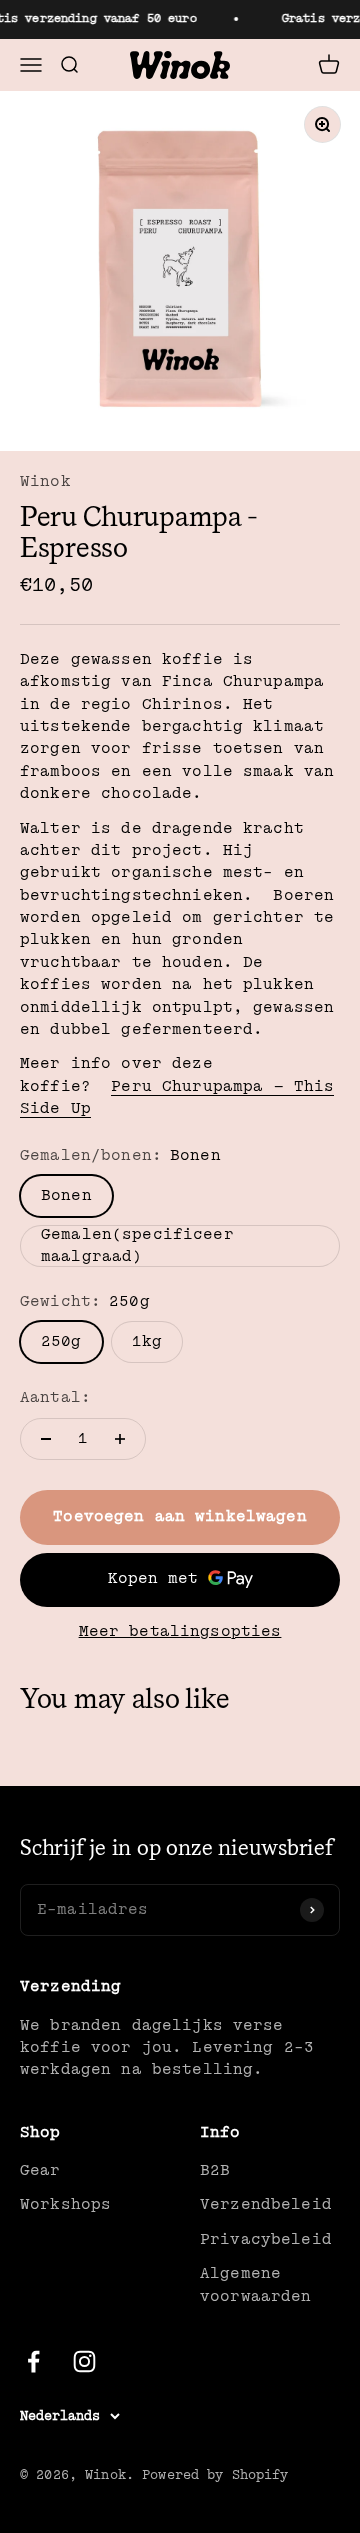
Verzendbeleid (266, 2204)
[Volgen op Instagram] (84, 2361)
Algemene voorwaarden (256, 2284)
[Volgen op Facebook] (33, 2361)
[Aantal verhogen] (120, 1439)
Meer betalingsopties (180, 1631)
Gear (40, 2170)
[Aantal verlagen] (46, 1439)
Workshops (65, 2204)
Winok (45, 481)
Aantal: (55, 1397)
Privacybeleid (266, 2239)
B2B (215, 2170)
